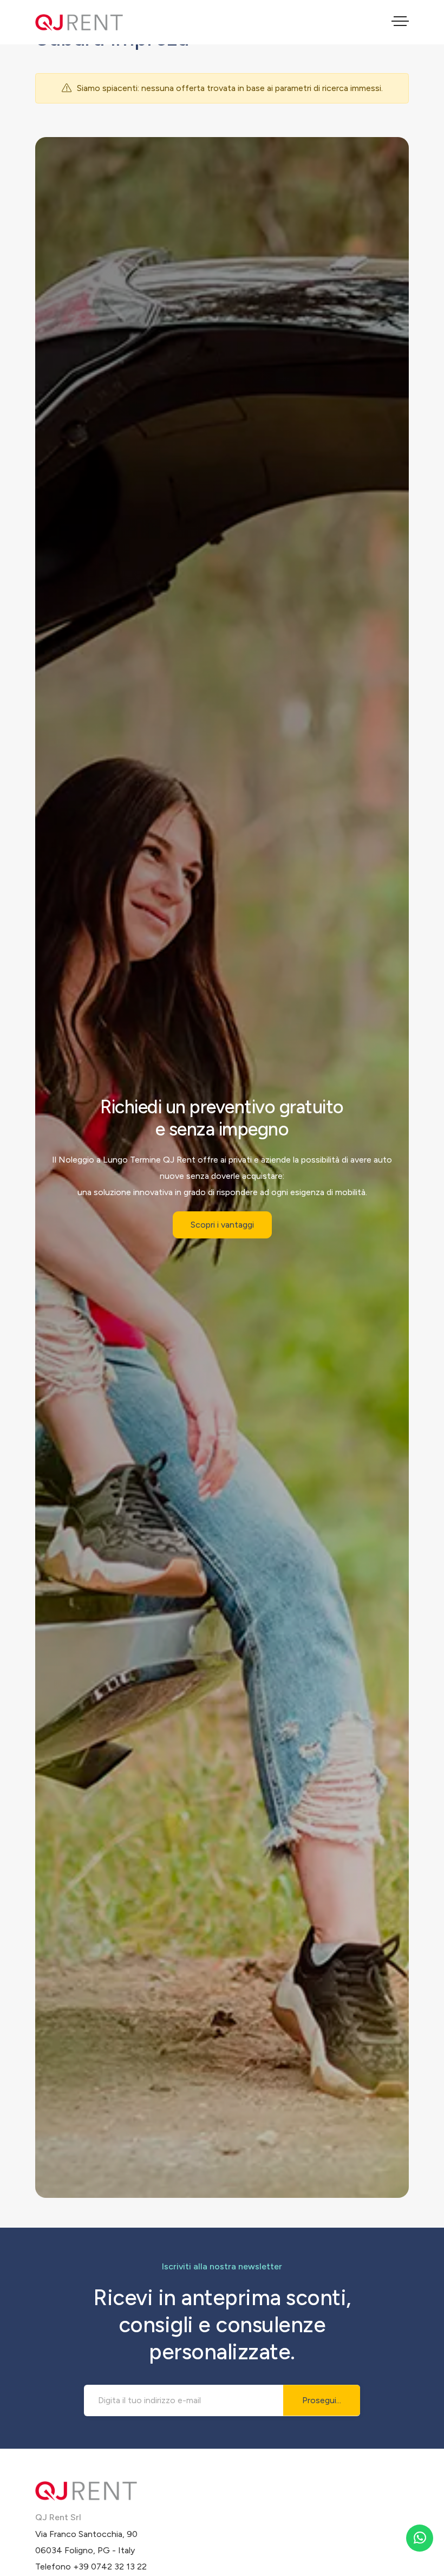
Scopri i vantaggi (222, 1225)
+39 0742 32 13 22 (110, 2567)
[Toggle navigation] (400, 23)
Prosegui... (322, 2400)
